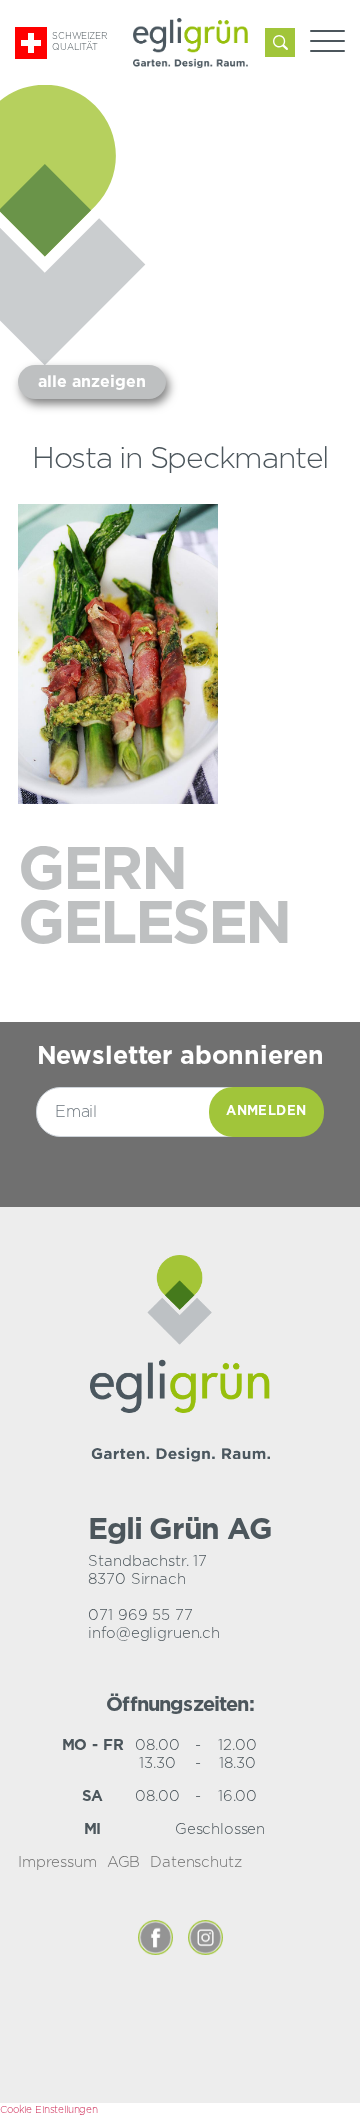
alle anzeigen (92, 382)
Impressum (57, 1862)
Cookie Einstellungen (49, 2110)
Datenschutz (195, 1862)
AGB (124, 1862)
